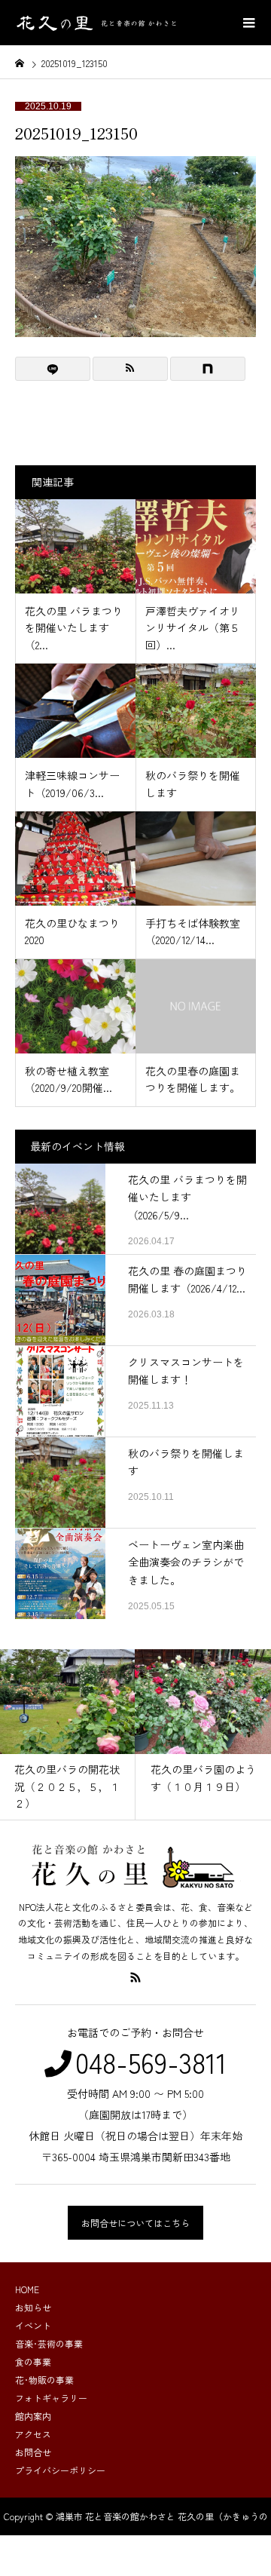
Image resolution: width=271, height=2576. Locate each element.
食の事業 (33, 2361)
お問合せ (33, 2452)
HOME (27, 2289)
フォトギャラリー (51, 2398)
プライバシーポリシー (60, 2470)
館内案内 (33, 2416)
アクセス (33, 2434)
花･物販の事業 (44, 2380)
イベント (33, 2325)
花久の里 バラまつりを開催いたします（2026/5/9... (187, 1198)
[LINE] (53, 369)
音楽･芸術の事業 (49, 2343)
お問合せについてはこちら (135, 2223)
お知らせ (33, 2307)
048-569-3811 (151, 2062)
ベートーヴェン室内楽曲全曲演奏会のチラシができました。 (186, 1562)
